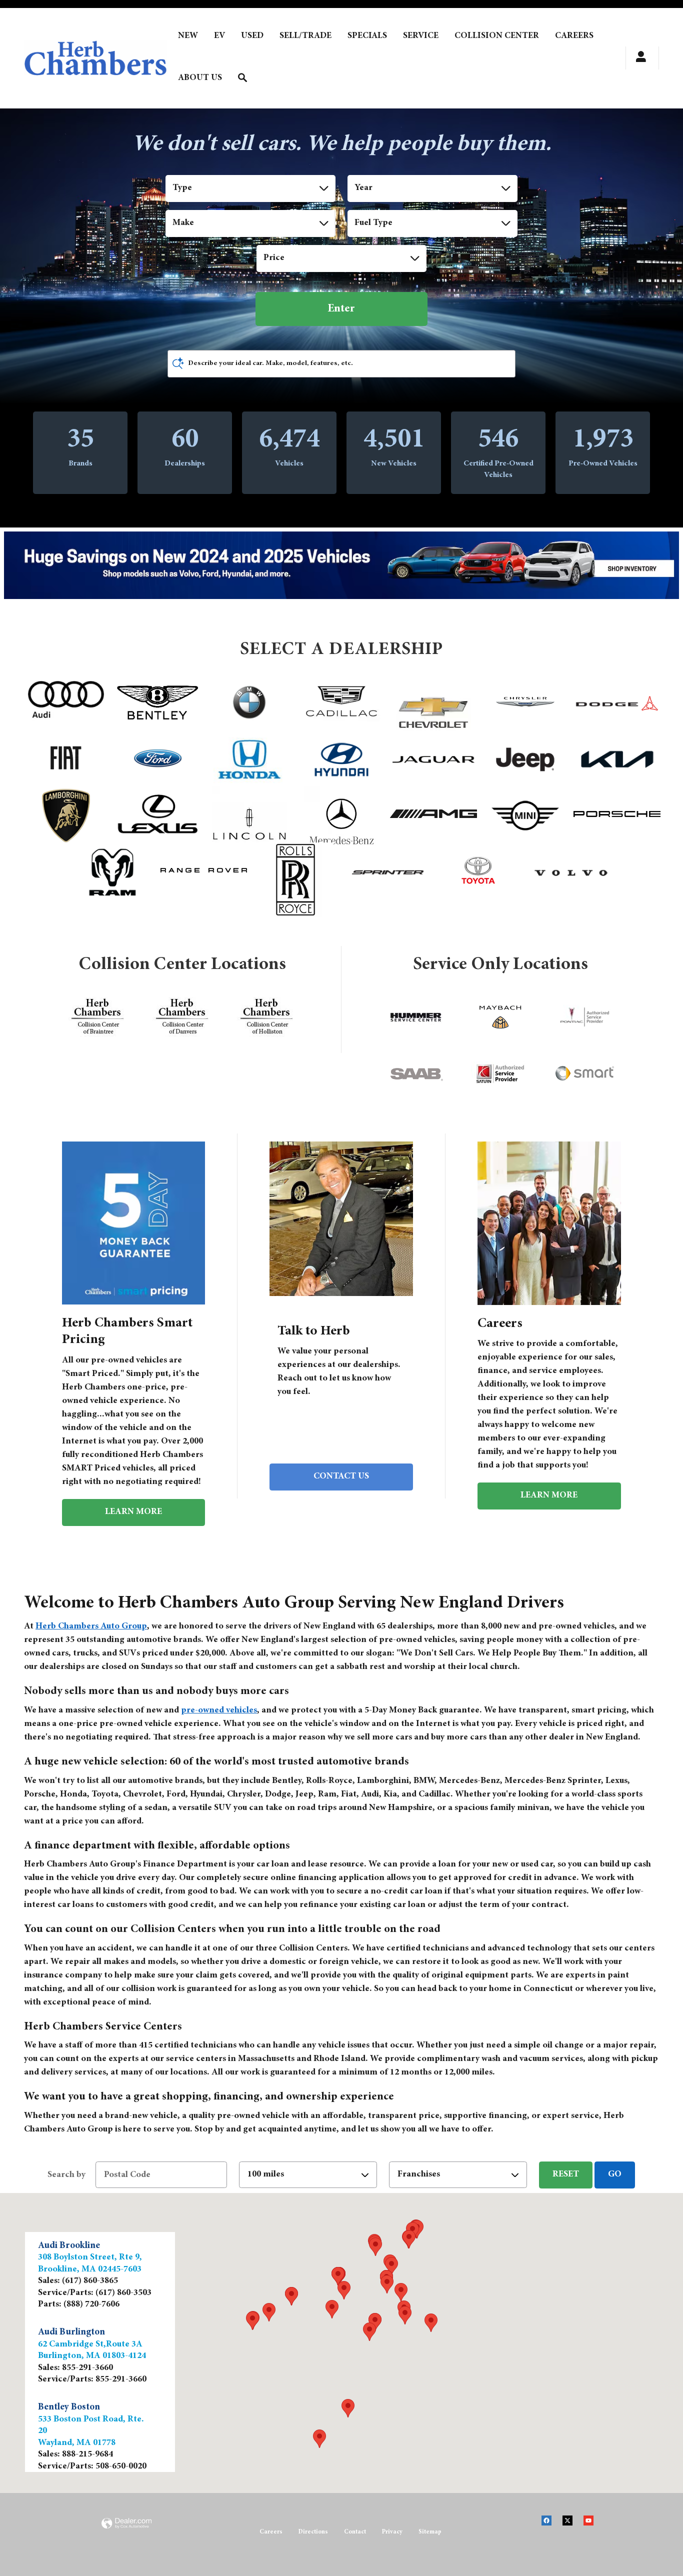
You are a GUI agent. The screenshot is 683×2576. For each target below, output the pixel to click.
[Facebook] (551, 2527)
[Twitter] (572, 2527)
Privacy (392, 2532)
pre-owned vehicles (219, 1710)
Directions (313, 2532)
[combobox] (250, 188)
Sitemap (430, 2532)
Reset (566, 2174)
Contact (355, 2532)
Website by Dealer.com (126, 2535)
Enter (341, 309)
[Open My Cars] (638, 58)
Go (615, 2174)
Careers (271, 2532)
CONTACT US (341, 1476)
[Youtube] (593, 2527)
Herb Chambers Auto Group (91, 1626)
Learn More (133, 1512)
